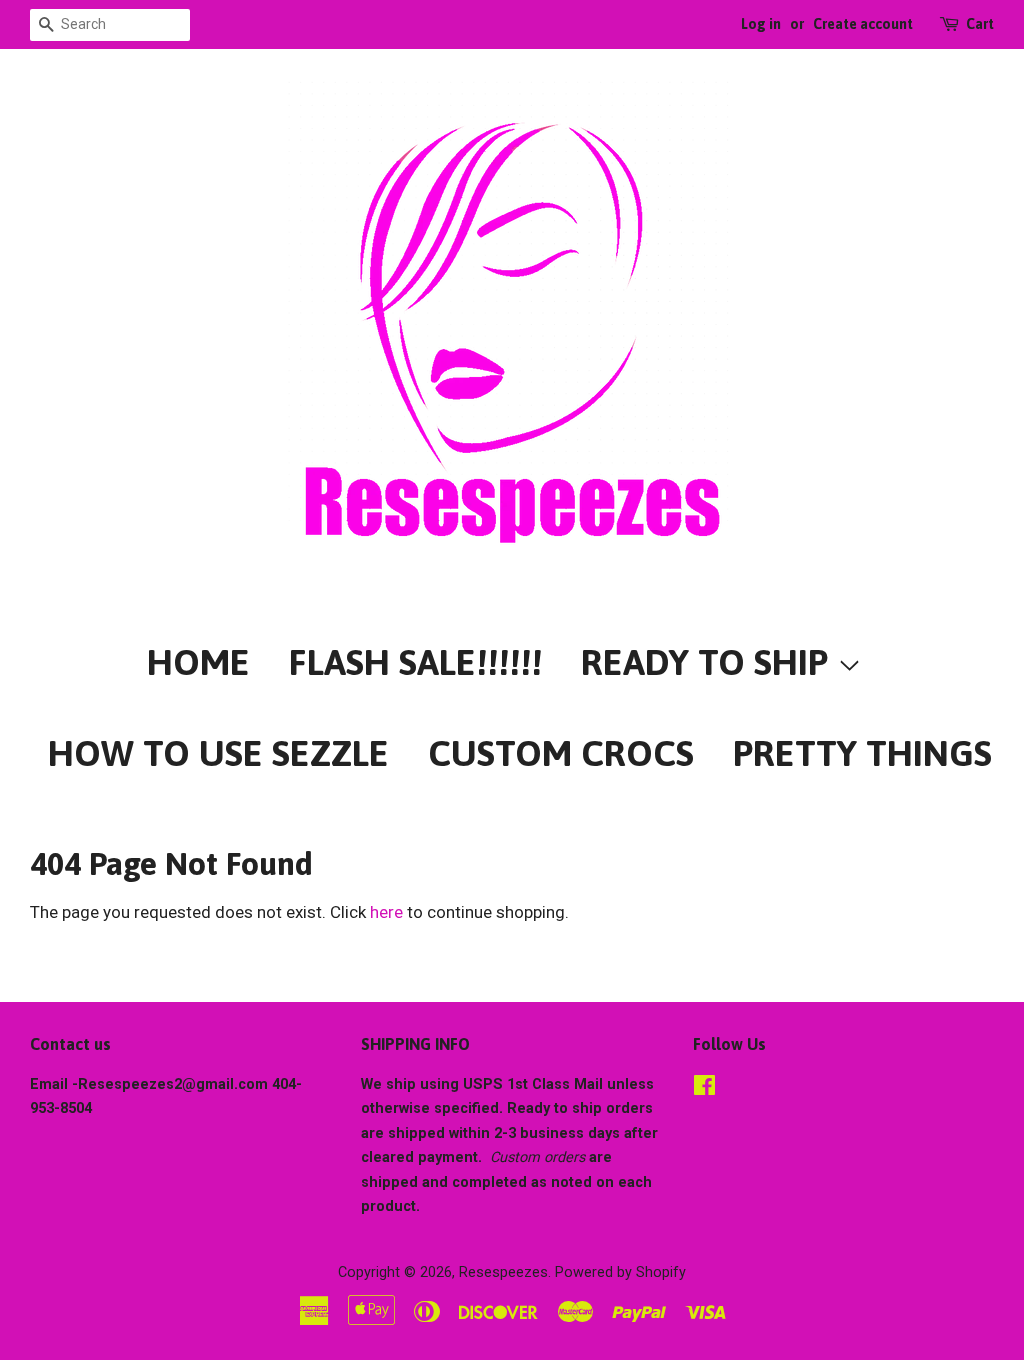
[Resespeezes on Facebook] (704, 1089)
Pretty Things (862, 753)
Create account (863, 24)
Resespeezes (503, 1272)
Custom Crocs (561, 753)
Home (198, 662)
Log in (761, 24)
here (386, 912)
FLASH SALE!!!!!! (415, 662)
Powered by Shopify (620, 1272)
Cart (980, 24)
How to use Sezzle (218, 753)
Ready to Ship (709, 662)
